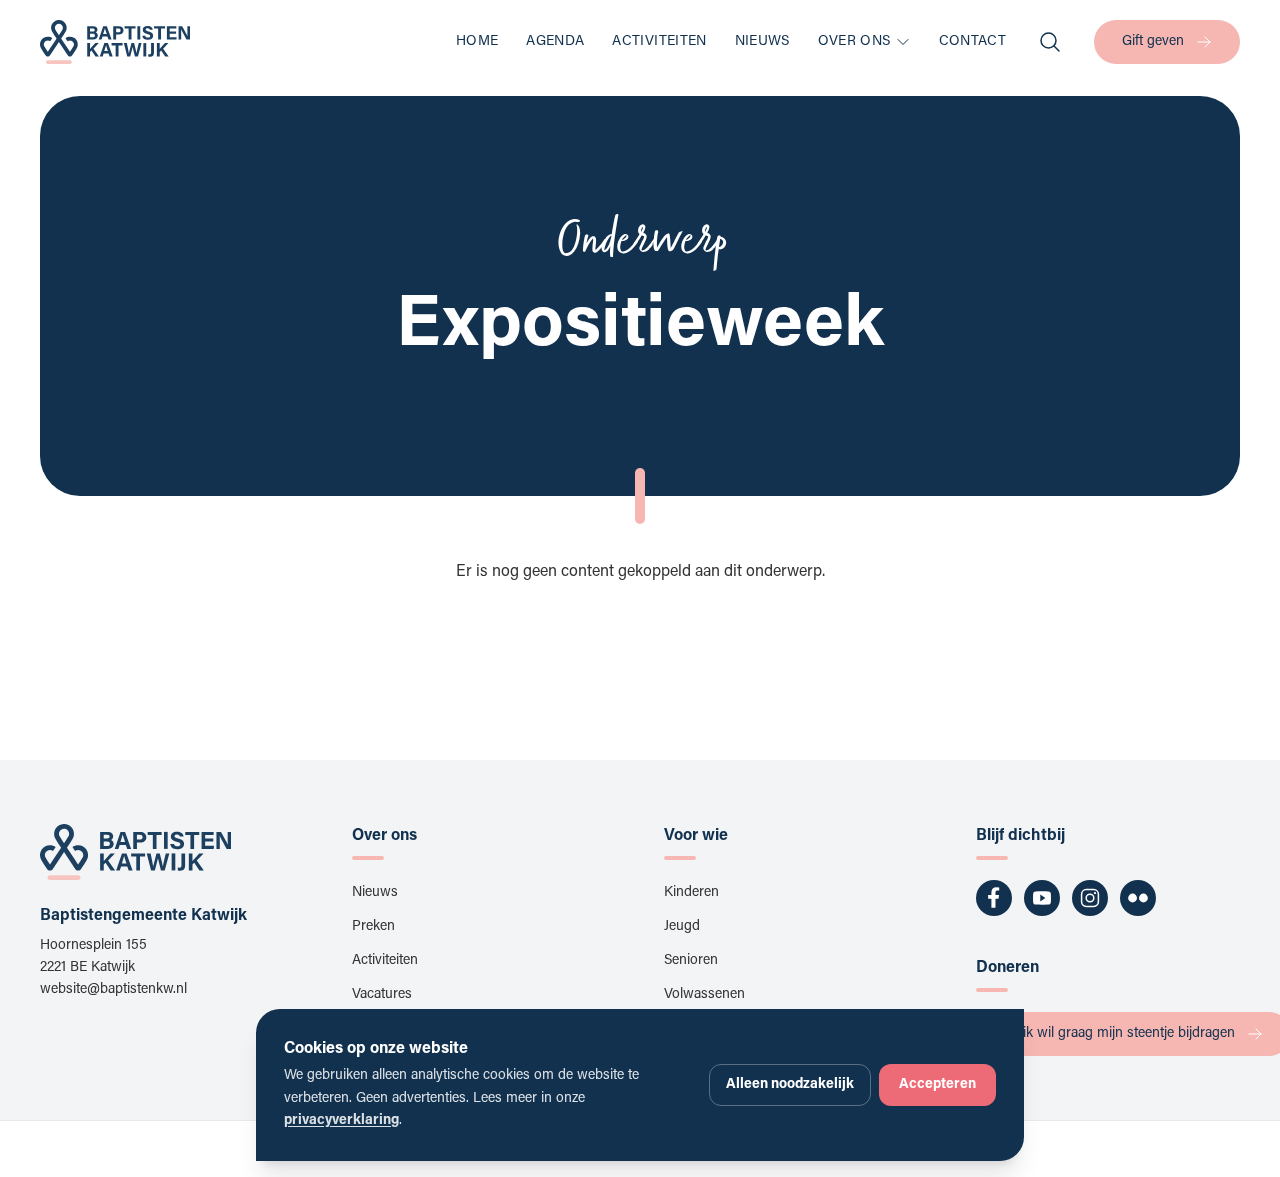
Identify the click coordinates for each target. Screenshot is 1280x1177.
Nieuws (762, 42)
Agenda (555, 42)
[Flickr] (1138, 898)
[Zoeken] (1050, 42)
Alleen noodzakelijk (790, 1085)
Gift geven (1153, 42)
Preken (373, 927)
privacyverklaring (341, 1121)
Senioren (691, 961)
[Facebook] (994, 898)
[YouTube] (1042, 898)
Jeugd (682, 927)
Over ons (854, 42)
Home (477, 42)
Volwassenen (704, 995)
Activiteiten (659, 42)
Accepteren (937, 1085)
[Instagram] (1090, 898)
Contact (972, 42)
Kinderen (691, 893)
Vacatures (382, 995)
